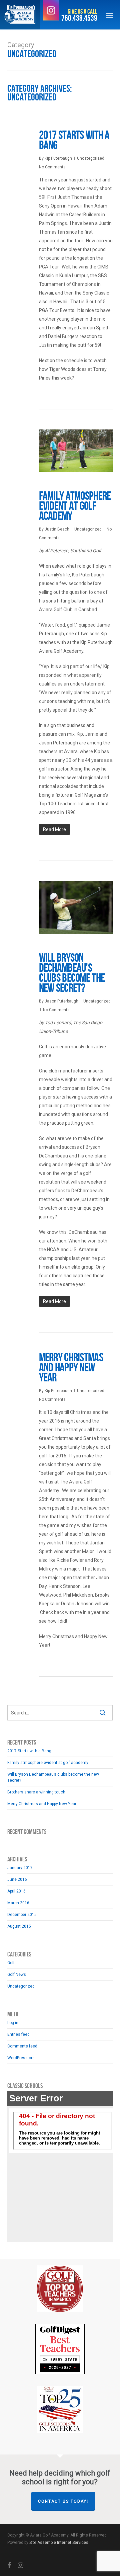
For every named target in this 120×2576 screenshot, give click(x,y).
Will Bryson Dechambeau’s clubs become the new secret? (72, 973)
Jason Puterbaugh (61, 1001)
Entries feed (18, 2034)
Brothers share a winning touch (36, 1792)
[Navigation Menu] (110, 15)
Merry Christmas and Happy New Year (71, 1368)
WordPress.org (21, 2058)
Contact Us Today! (63, 2501)
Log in (13, 2023)
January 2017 (20, 1868)
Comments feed (22, 2046)
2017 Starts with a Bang (74, 140)
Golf (11, 1963)
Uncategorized (91, 158)
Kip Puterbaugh (58, 158)
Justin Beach (57, 529)
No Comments (52, 167)
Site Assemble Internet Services (59, 2543)
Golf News (17, 1975)
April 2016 (16, 1891)
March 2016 (18, 1903)
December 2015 (22, 1915)
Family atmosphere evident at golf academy (75, 506)
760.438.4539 (79, 18)
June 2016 (17, 1879)
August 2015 (19, 1926)
